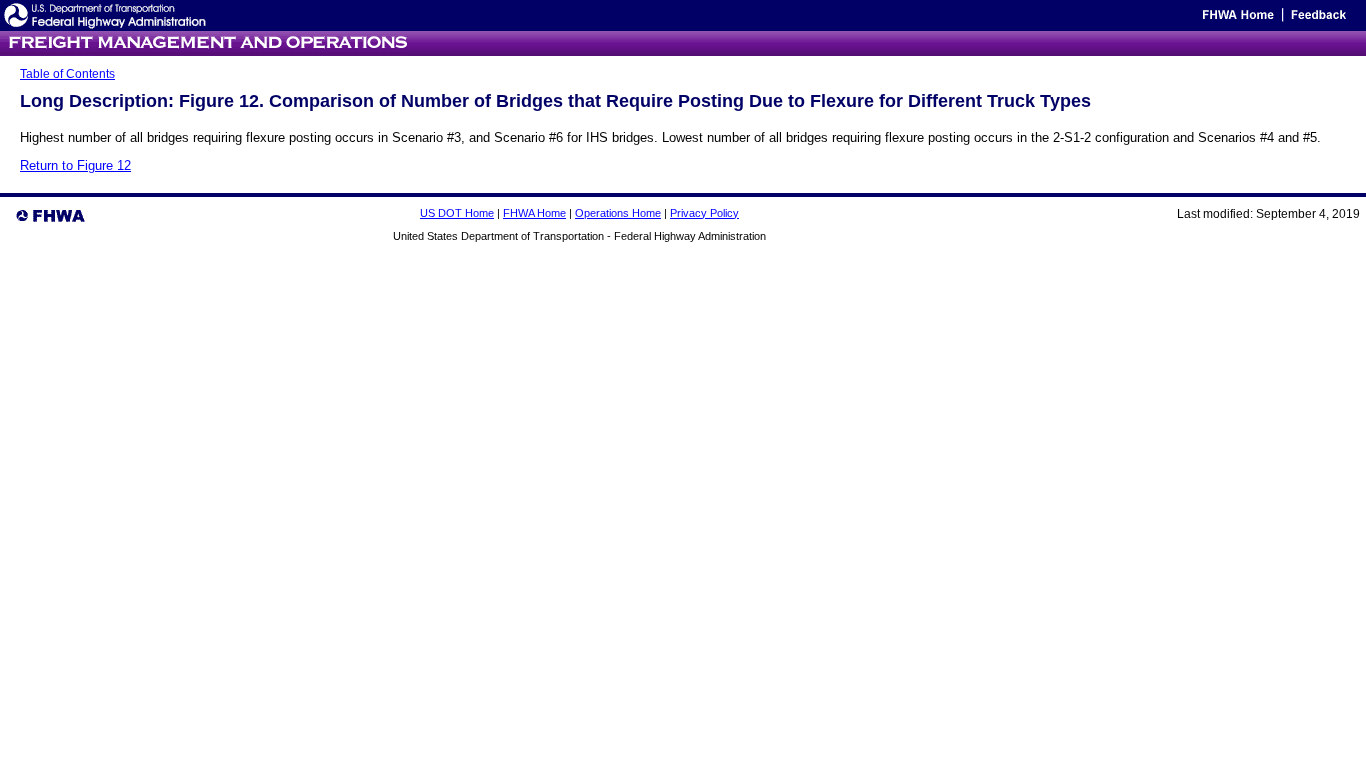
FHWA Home (534, 213)
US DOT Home (457, 213)
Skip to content (1161, 20)
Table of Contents (67, 74)
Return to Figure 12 (75, 165)
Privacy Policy (704, 213)
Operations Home (618, 213)
